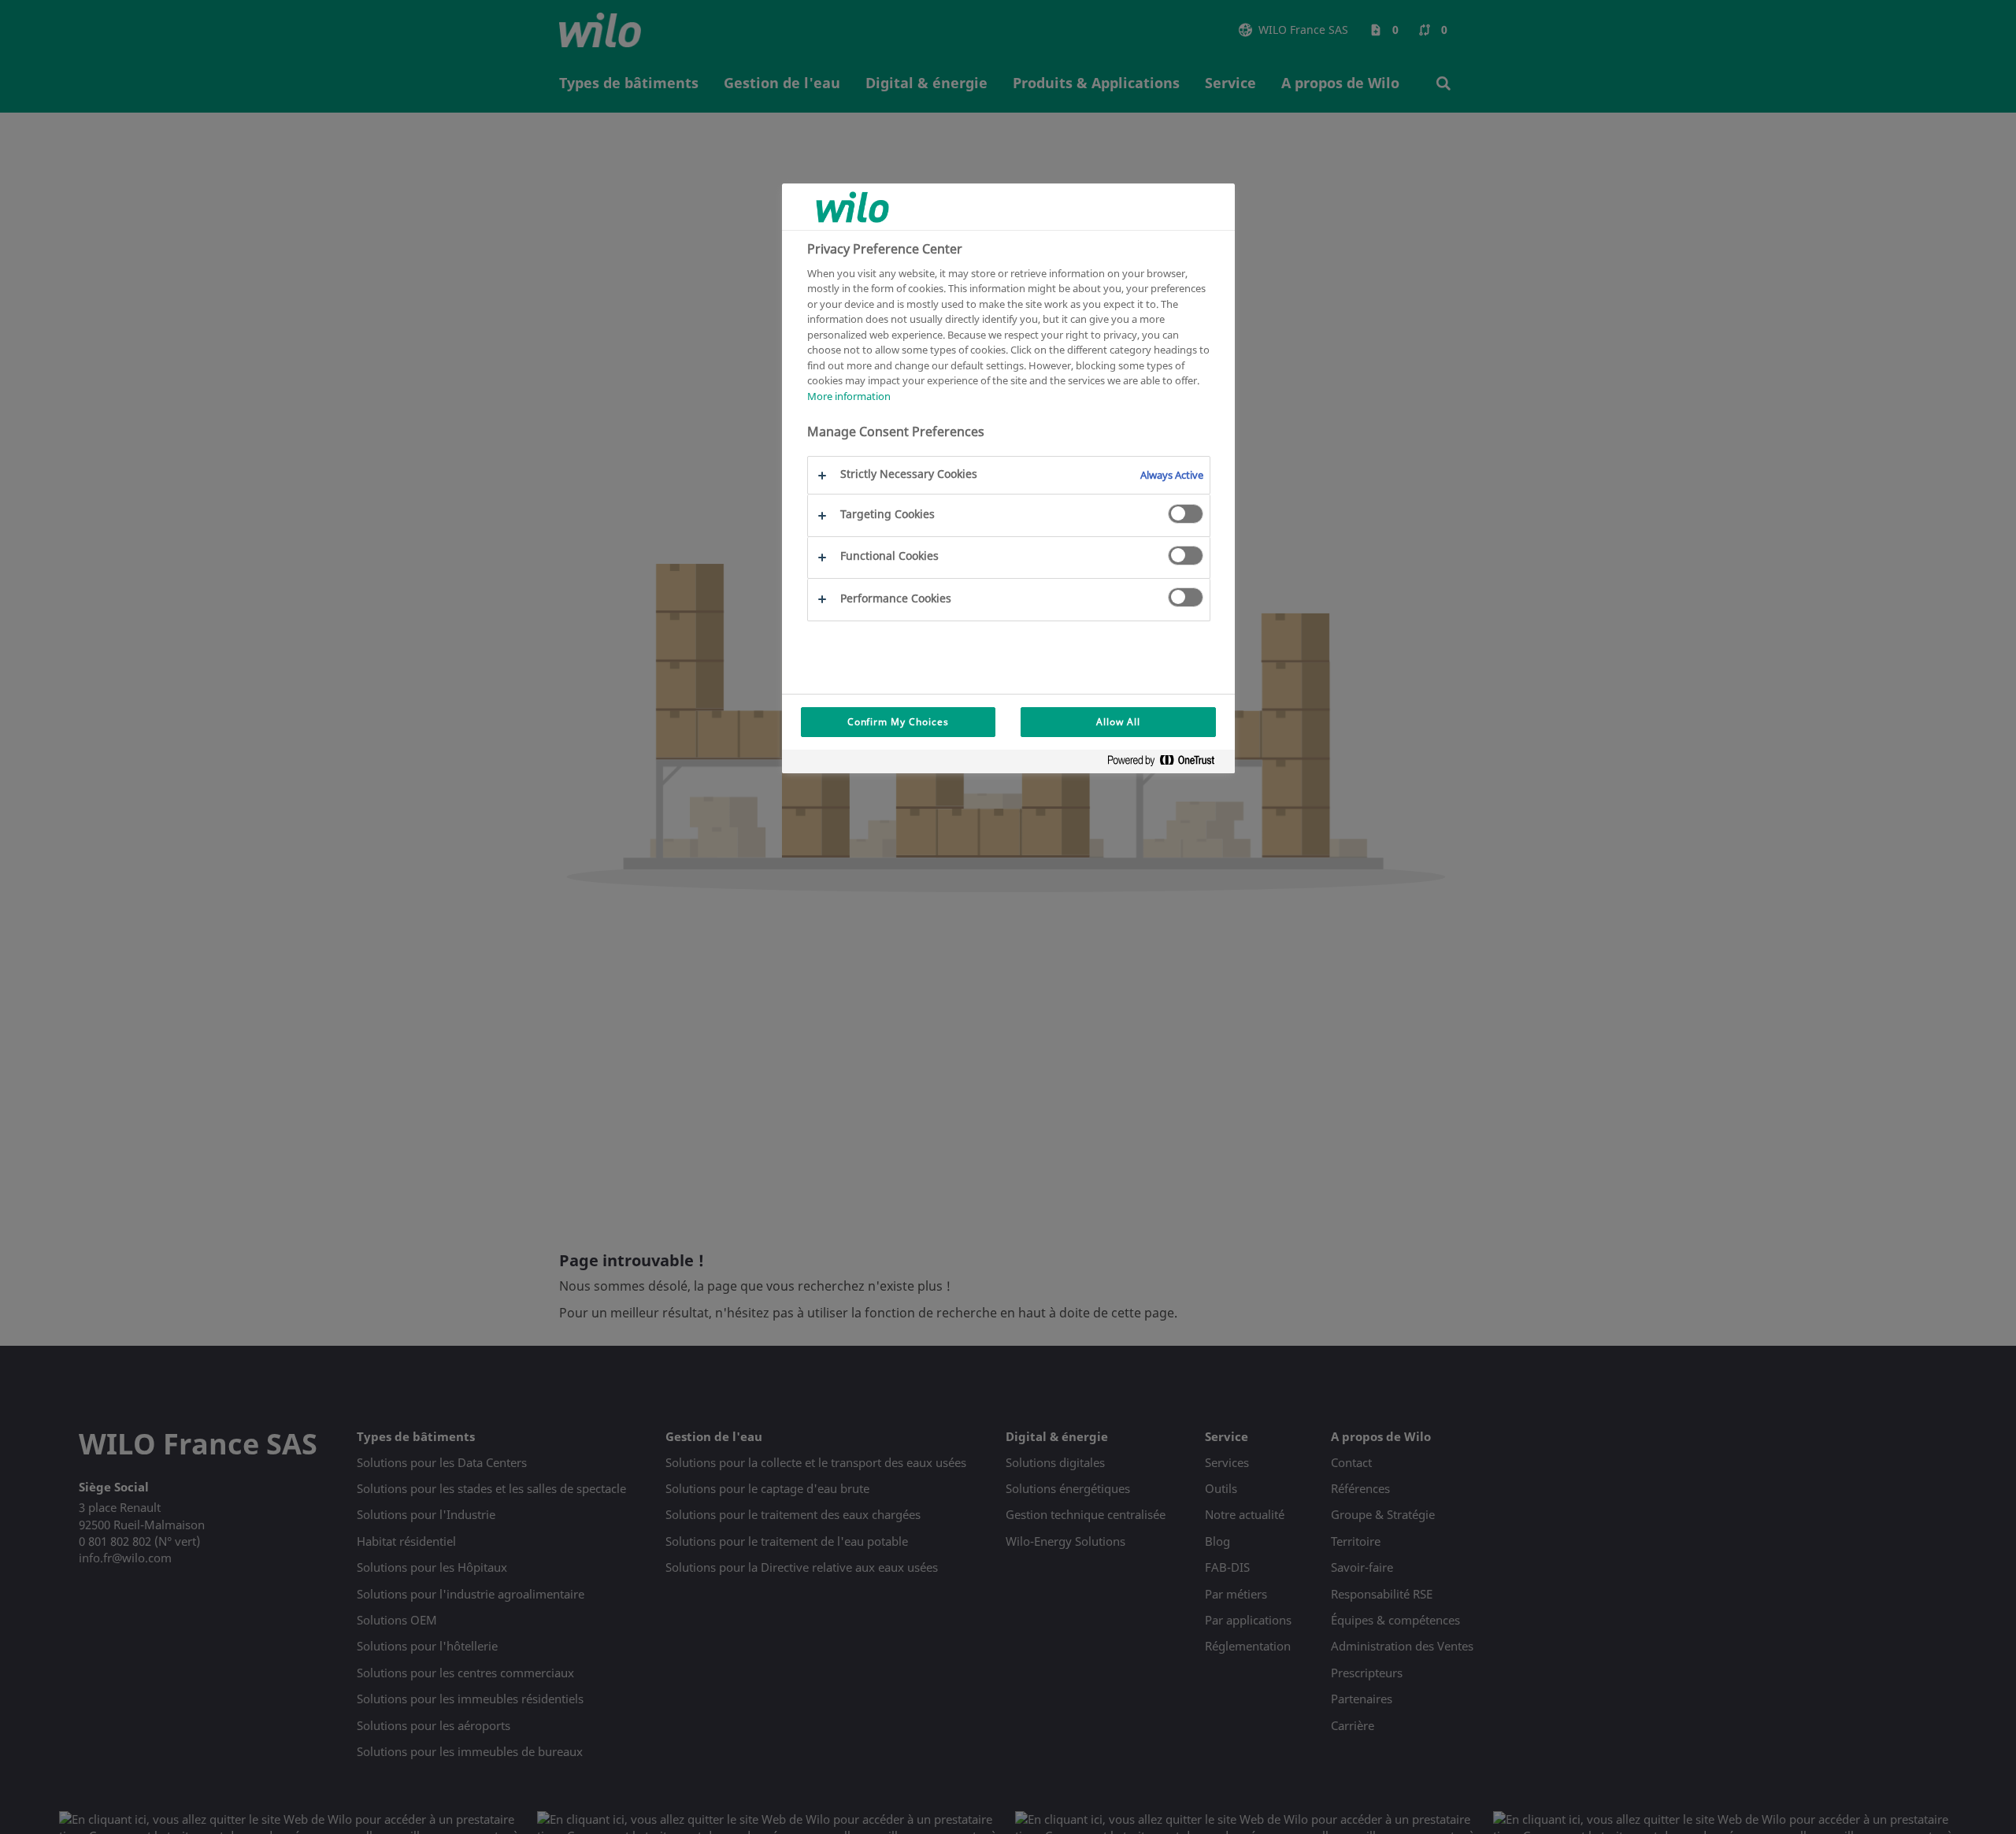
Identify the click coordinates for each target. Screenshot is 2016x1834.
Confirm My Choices (898, 722)
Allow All (1118, 722)
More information (849, 396)
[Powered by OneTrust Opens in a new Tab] (1167, 763)
